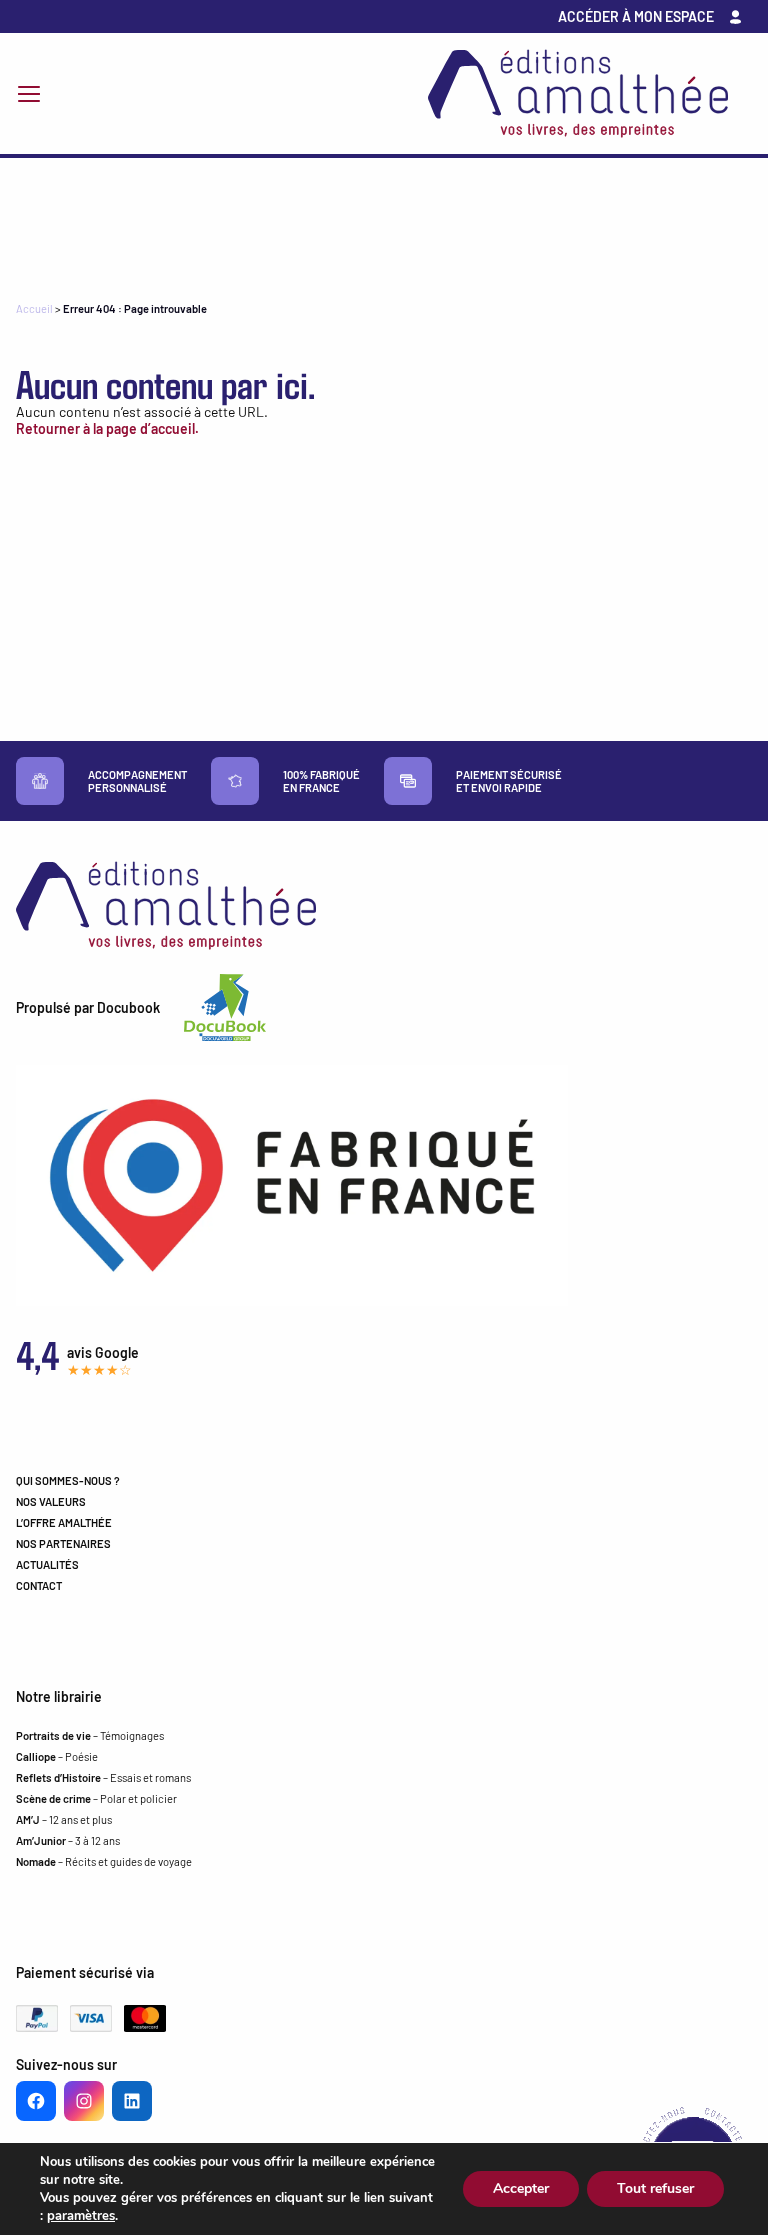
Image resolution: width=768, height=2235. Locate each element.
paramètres (81, 2216)
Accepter (521, 2188)
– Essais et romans (103, 1777)
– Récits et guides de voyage (104, 1861)
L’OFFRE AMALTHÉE (64, 1522)
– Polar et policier (96, 1798)
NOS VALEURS (51, 1501)
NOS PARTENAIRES (63, 1543)
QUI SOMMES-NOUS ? (68, 1480)
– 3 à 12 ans (68, 1840)
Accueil (34, 308)
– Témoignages (90, 1735)
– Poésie (57, 1756)
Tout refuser (655, 2188)
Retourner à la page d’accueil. (107, 428)
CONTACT (39, 1585)
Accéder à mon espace (636, 16)
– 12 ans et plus (64, 1819)
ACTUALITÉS (47, 1564)
